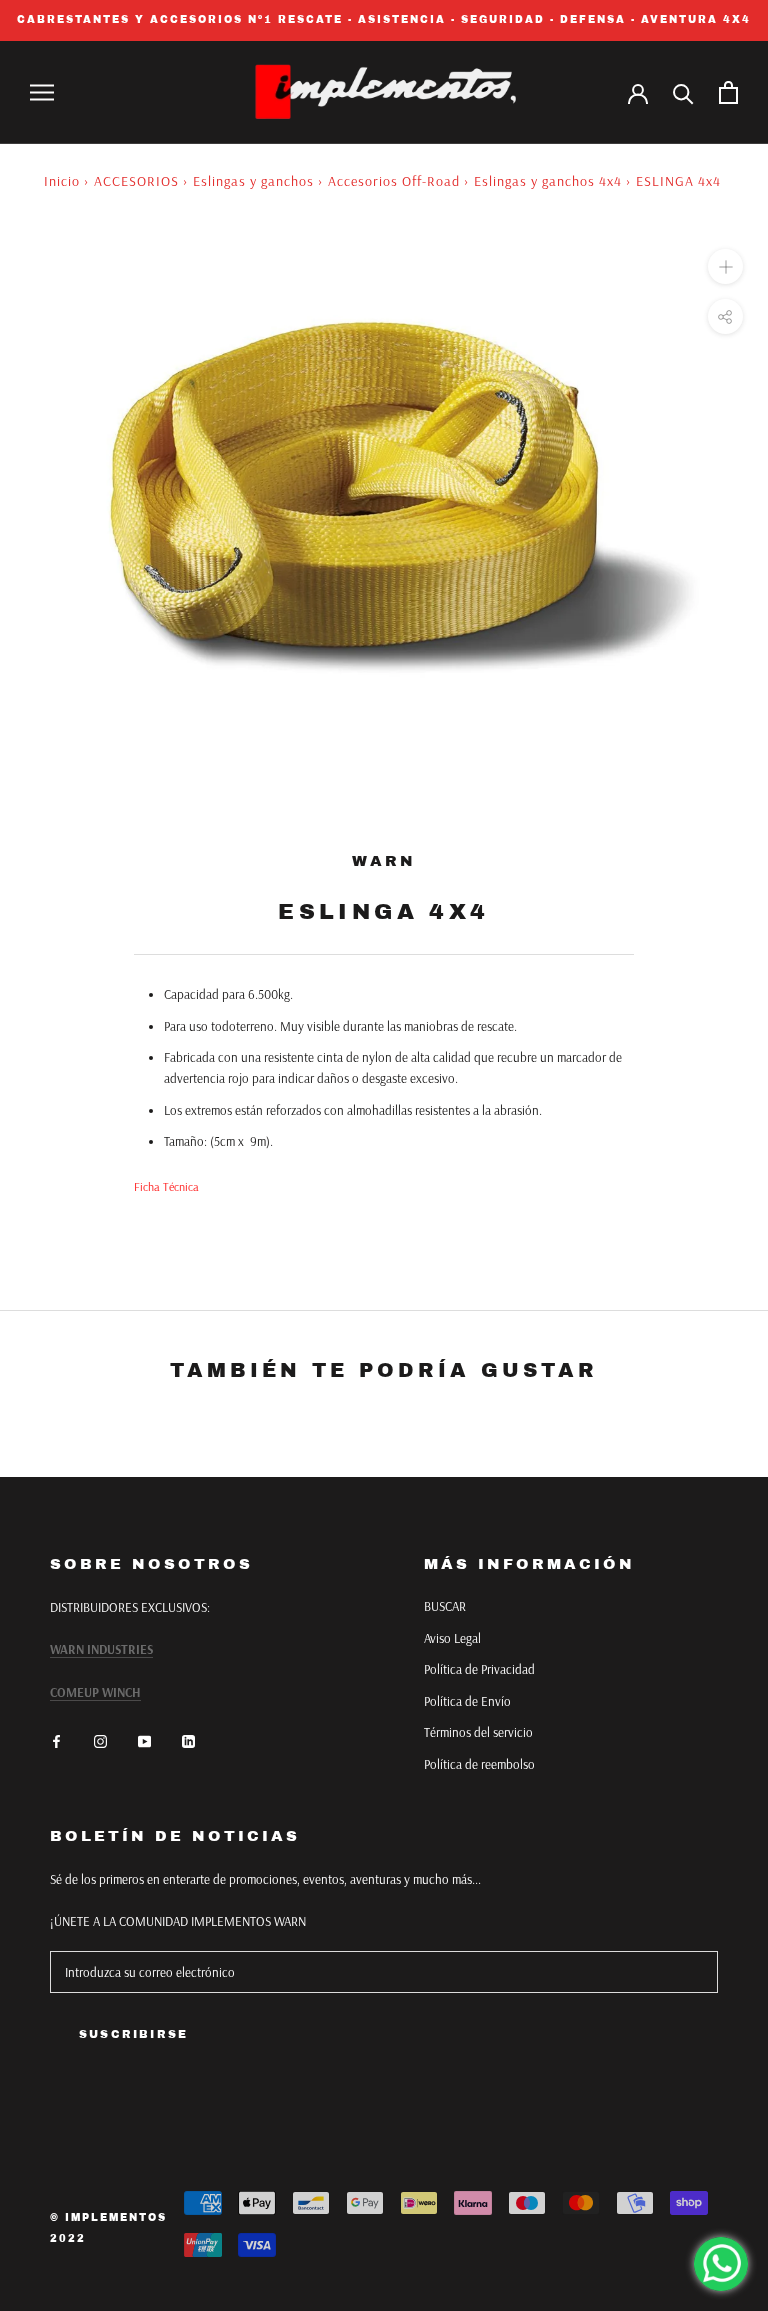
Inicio (62, 181)
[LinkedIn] (188, 1740)
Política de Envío (467, 1701)
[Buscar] (683, 92)
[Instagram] (100, 1740)
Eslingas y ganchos (253, 181)
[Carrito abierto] (728, 92)
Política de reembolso (479, 1764)
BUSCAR (445, 1606)
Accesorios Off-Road (394, 181)
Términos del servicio (478, 1732)
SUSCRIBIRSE (133, 2034)
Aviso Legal (452, 1638)
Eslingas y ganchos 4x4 (548, 181)
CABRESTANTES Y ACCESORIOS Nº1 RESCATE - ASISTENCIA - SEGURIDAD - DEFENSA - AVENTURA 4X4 (384, 19)
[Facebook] (56, 1740)
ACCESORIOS (136, 181)
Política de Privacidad (479, 1669)
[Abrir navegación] (42, 92)
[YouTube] (144, 1740)
